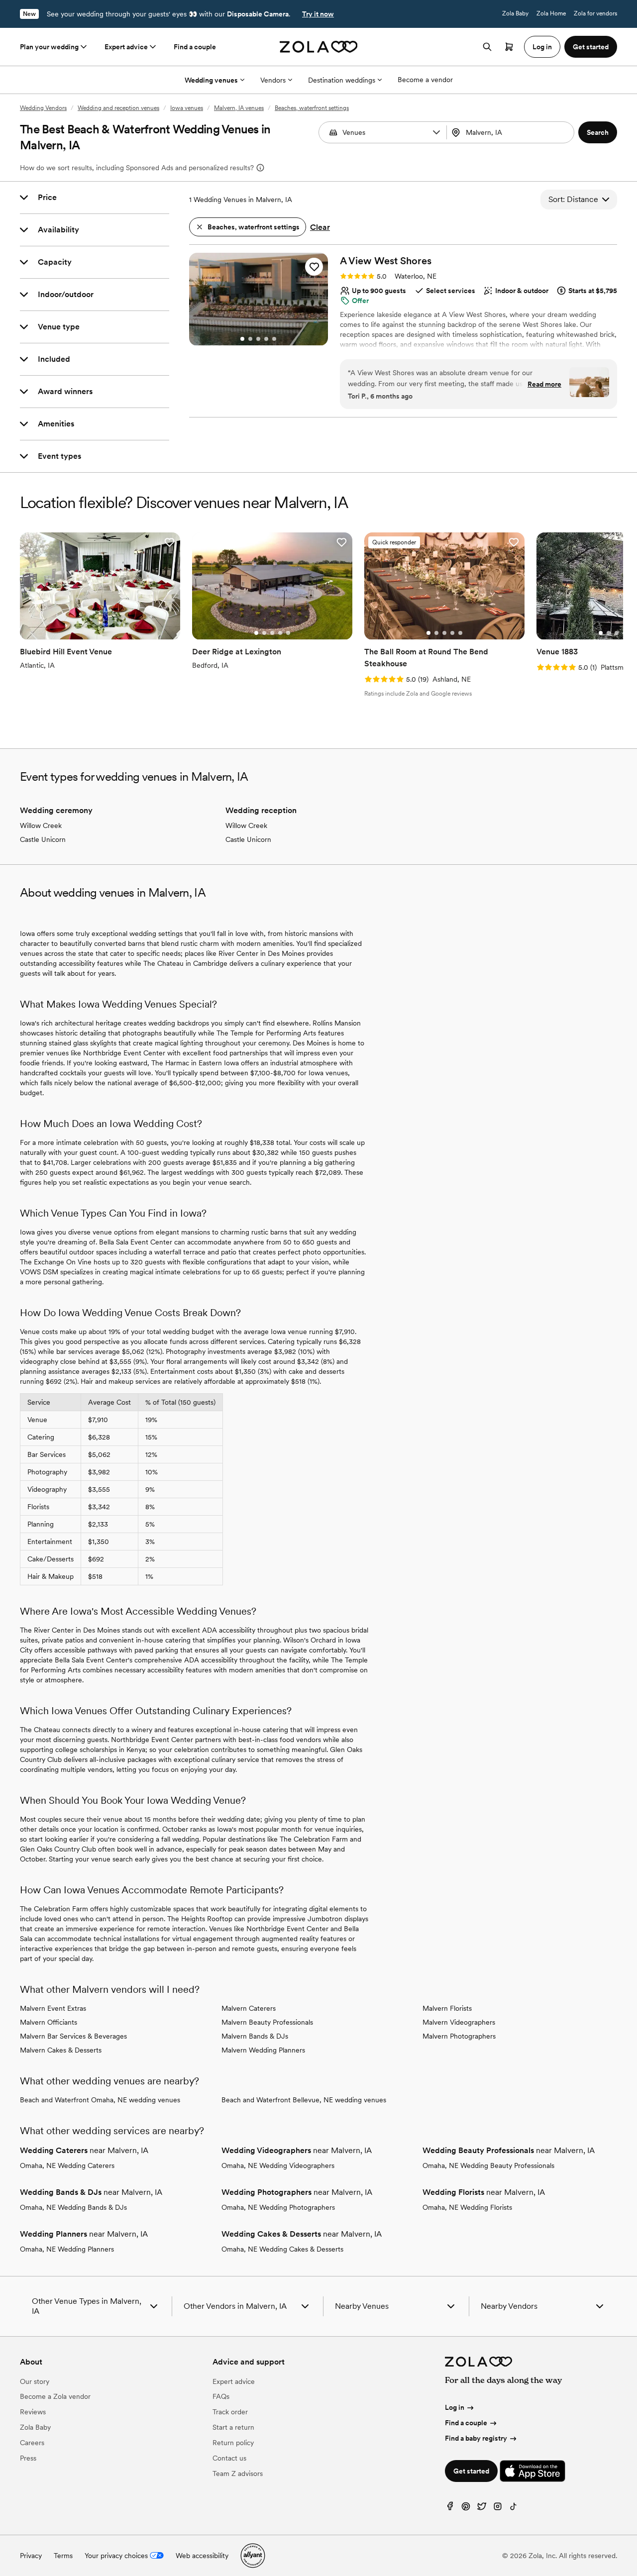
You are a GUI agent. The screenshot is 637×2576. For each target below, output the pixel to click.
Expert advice (126, 47)
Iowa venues (187, 108)
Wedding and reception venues (118, 108)
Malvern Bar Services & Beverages (73, 2036)
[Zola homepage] (319, 47)
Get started (471, 2471)
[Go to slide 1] (242, 339)
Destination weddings (342, 80)
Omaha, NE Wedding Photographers (278, 2207)
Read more (544, 384)
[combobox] (512, 132)
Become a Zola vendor (55, 2396)
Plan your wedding (49, 47)
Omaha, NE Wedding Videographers (278, 2165)
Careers (32, 2443)
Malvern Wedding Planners (263, 2050)
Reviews (33, 2412)
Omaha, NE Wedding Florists (467, 2207)
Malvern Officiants (49, 2022)
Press (28, 2458)
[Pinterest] (466, 2509)
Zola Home (551, 13)
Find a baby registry (476, 2438)
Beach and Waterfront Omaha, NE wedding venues (100, 2100)
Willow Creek (41, 825)
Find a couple (195, 47)
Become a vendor (425, 80)
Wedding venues (211, 80)
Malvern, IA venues (239, 108)
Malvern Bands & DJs (255, 2036)
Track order (230, 2412)
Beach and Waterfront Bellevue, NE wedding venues (304, 2100)
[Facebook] (450, 2509)
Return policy (233, 2443)
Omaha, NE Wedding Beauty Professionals (488, 2165)
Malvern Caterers (249, 2008)
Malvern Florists (447, 2008)
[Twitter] (482, 2509)
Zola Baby (515, 13)
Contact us (229, 2458)
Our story (35, 2381)
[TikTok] (514, 2509)
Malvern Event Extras (53, 2008)
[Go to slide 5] (274, 339)
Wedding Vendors (43, 108)
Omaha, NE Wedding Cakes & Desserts (282, 2249)
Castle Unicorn (43, 839)
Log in (455, 2407)
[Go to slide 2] (250, 339)
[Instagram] (498, 2509)
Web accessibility (202, 2556)
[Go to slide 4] (266, 339)
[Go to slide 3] (258, 339)
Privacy (31, 2556)
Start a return (233, 2427)
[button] (436, 132)
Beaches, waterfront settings (312, 108)
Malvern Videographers (459, 2022)
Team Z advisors (238, 2473)
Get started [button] (591, 47)
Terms (63, 2556)
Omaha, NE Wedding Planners (67, 2249)
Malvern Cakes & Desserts (61, 2050)
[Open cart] (509, 47)
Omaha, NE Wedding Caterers (67, 2165)
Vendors (273, 80)
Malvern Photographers (459, 2036)
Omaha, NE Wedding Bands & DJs (73, 2207)
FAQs (221, 2396)
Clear (320, 227)
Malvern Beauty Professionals (267, 2022)
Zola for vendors (595, 13)
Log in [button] (542, 47)
